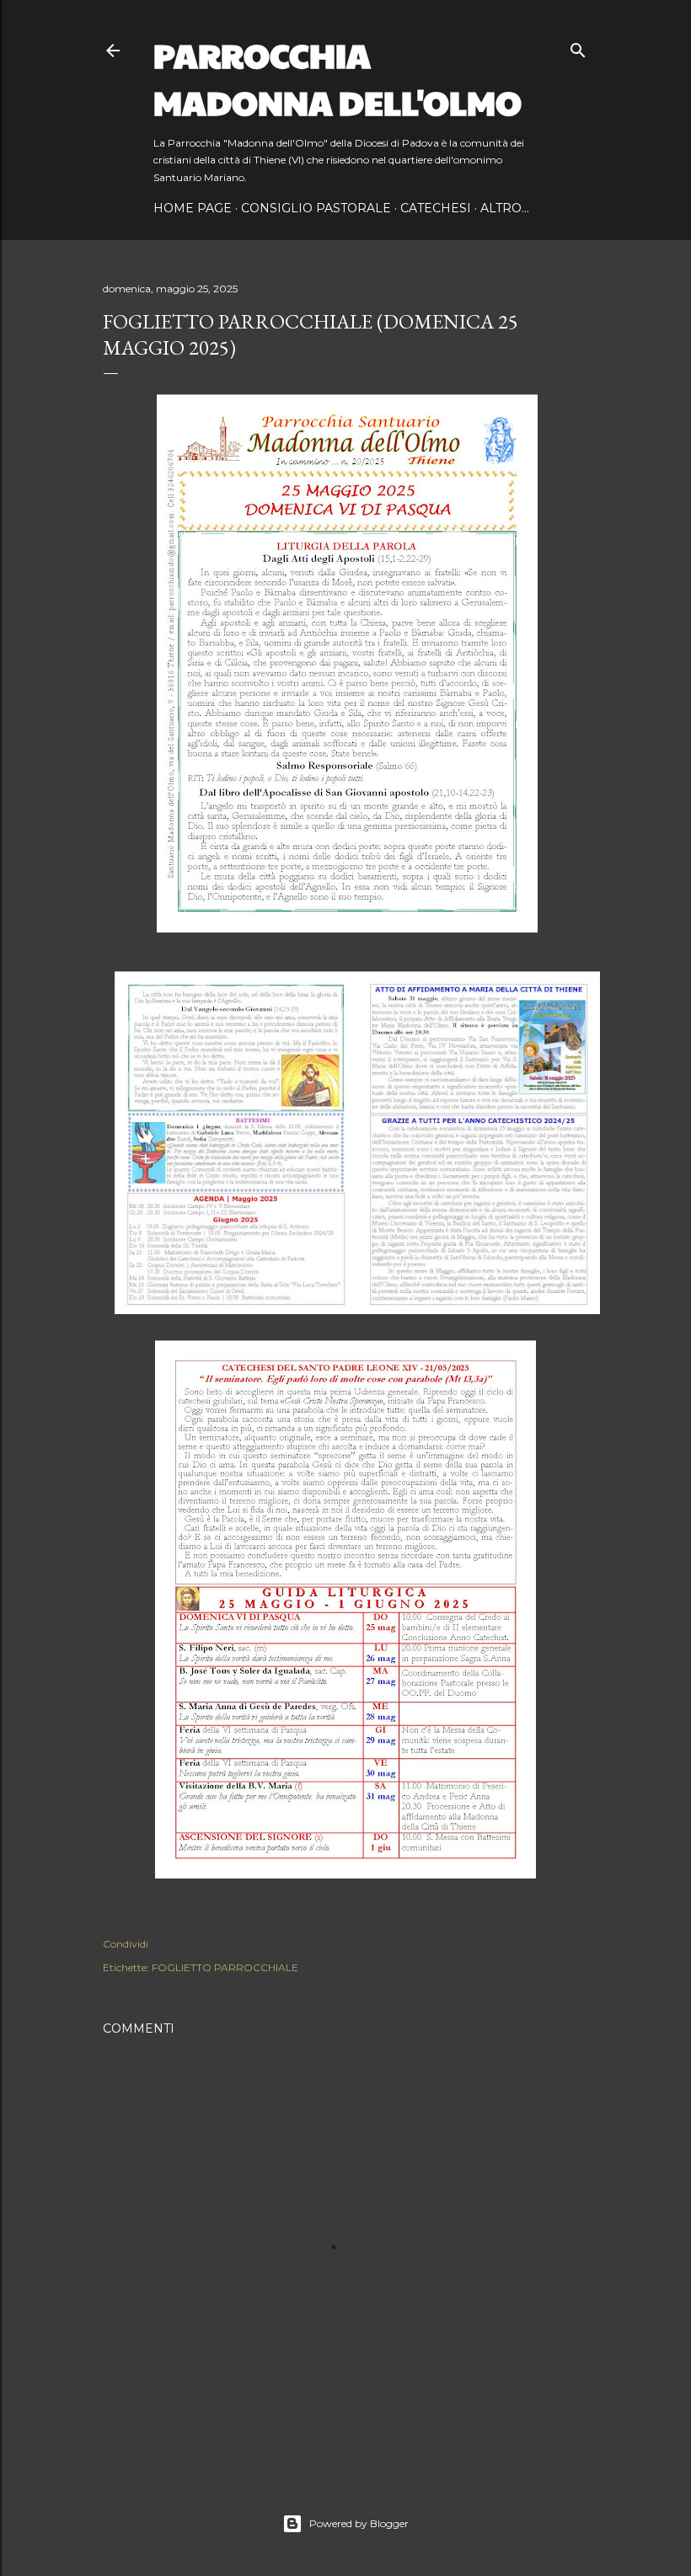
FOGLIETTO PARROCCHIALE (225, 1967)
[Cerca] (578, 47)
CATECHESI (436, 208)
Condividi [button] (126, 1944)
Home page (193, 208)
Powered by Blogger (359, 2523)
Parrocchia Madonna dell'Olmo (337, 77)
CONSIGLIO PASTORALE (316, 208)
